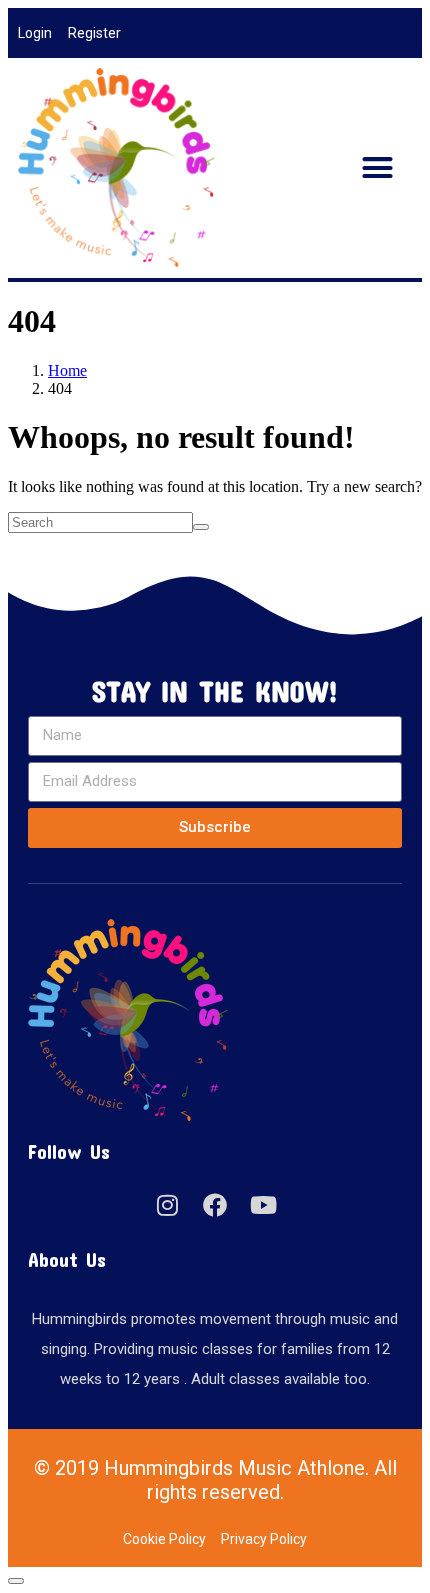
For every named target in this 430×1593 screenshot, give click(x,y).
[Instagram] (167, 1205)
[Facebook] (215, 1205)
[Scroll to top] (16, 1581)
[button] (378, 168)
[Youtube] (263, 1205)
